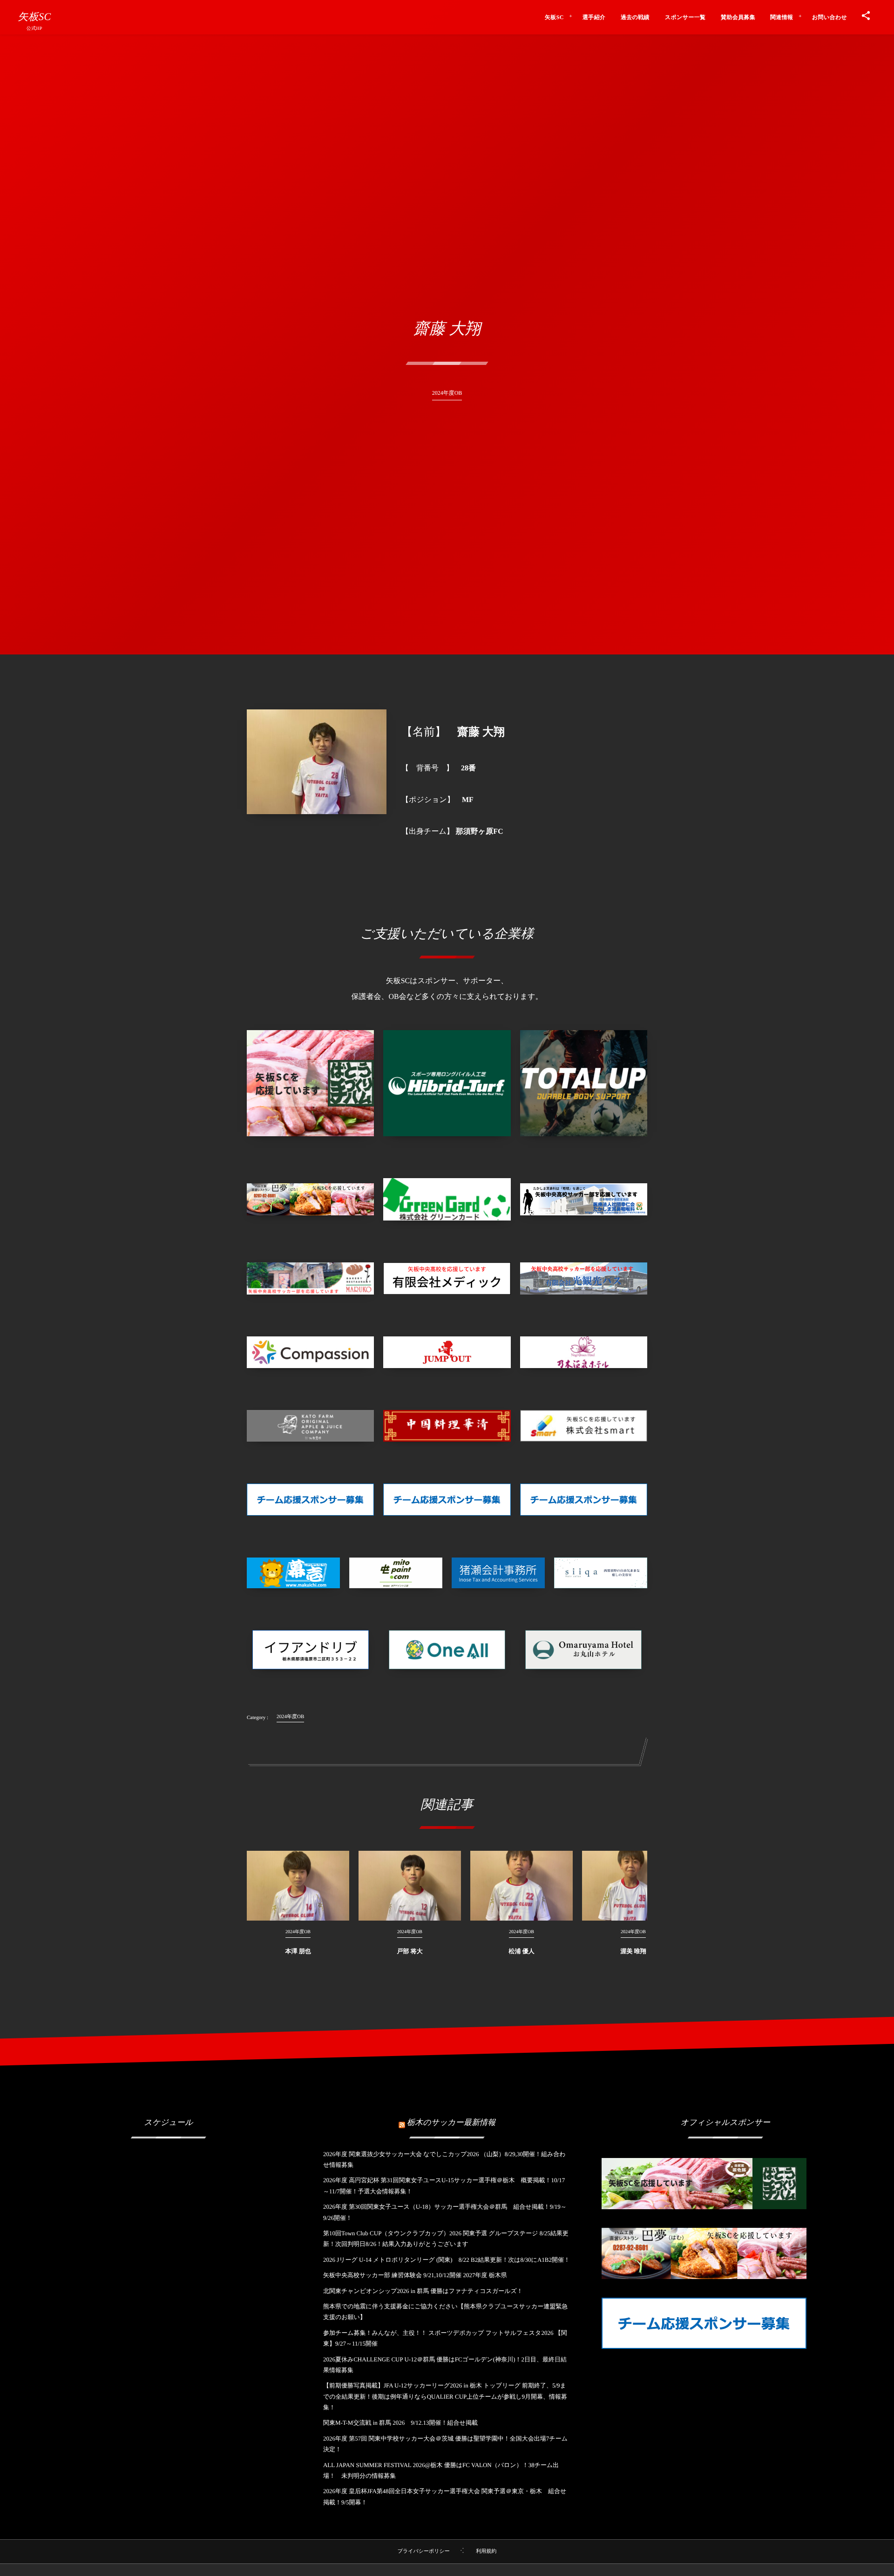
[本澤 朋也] (298, 1886)
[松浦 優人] (521, 1886)
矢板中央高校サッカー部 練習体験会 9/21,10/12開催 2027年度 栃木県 (415, 2275)
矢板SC (34, 17)
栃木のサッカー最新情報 (451, 2122)
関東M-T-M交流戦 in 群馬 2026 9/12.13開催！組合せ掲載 (400, 2423)
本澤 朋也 (298, 1951)
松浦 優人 (521, 1951)
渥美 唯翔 (633, 1951)
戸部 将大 (410, 1951)
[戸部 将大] (410, 1886)
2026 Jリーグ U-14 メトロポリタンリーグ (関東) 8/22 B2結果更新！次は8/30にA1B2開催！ (447, 2260)
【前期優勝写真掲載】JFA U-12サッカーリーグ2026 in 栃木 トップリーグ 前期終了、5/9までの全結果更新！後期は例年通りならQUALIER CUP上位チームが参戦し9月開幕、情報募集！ (445, 2396)
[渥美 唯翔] (633, 1886)
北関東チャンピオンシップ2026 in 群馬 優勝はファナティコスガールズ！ (423, 2291)
